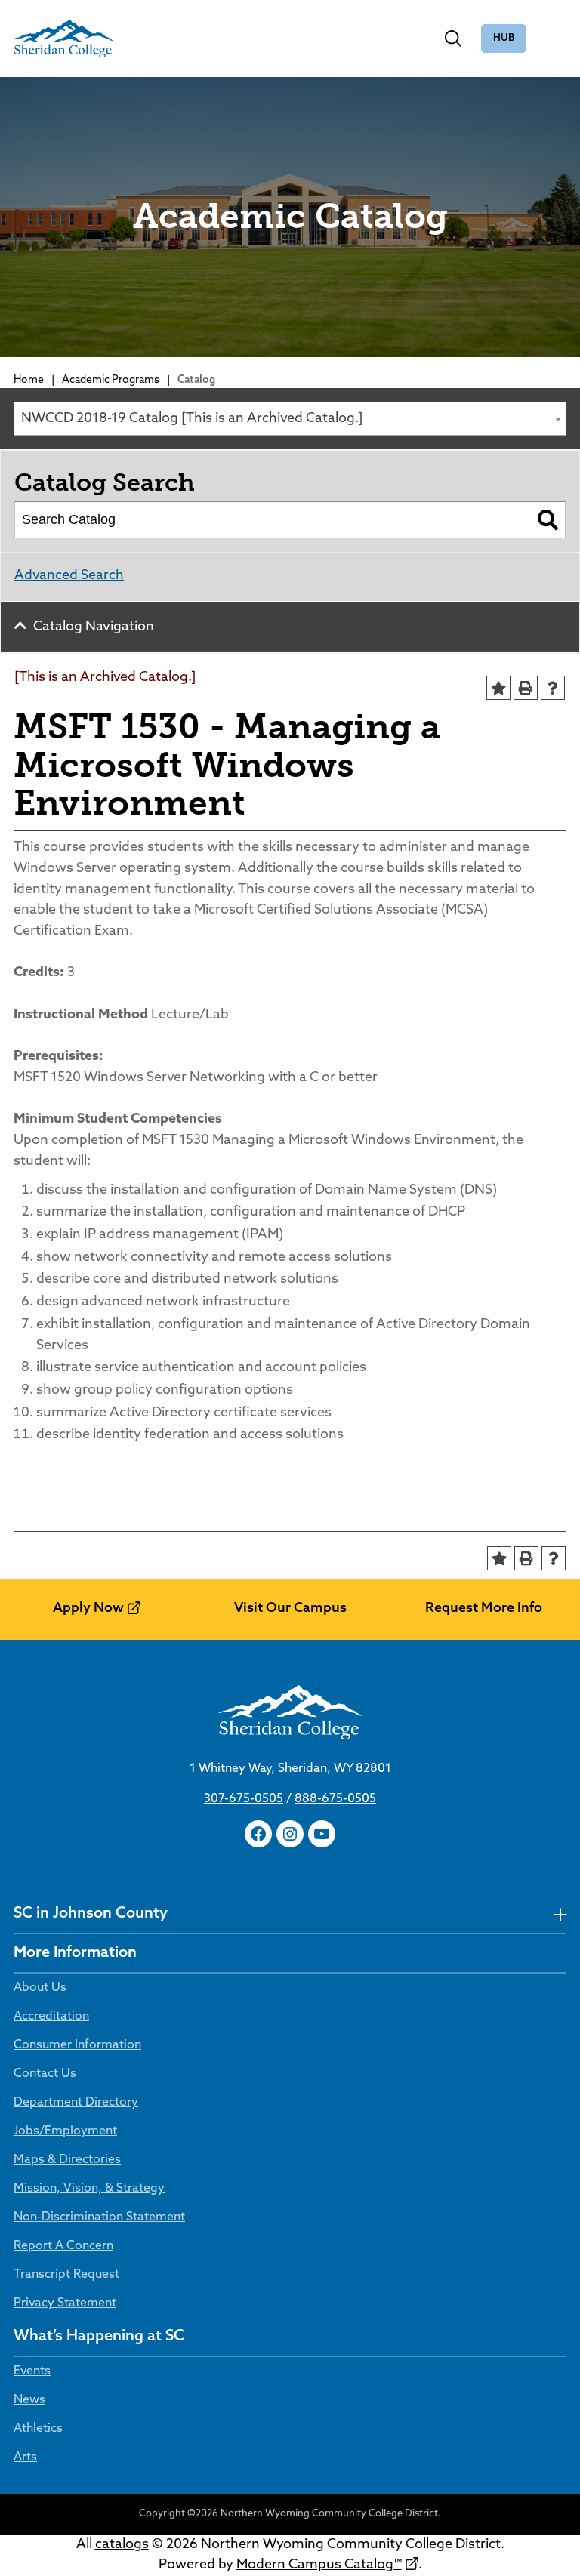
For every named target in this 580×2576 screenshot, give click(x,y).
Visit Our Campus (290, 1609)
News (29, 2400)
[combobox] (290, 419)
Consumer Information (77, 2045)
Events (32, 2371)
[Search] (548, 520)
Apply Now (88, 1609)
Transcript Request (66, 2275)
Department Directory (76, 2103)
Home (29, 380)
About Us (40, 1988)
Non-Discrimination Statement (99, 2217)
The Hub (504, 39)
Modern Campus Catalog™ (319, 2565)
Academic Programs (111, 380)
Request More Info (484, 1609)
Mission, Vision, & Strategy (89, 2189)
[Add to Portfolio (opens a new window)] (498, 688)
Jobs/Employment (65, 2131)
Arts (25, 2457)
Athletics (38, 2429)
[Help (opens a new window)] (553, 688)
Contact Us (45, 2074)
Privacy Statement (65, 2303)
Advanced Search (69, 576)
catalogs (122, 2545)
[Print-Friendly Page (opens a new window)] (526, 688)
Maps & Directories (67, 2160)
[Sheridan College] (63, 39)
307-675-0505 (244, 1799)
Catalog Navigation (94, 627)
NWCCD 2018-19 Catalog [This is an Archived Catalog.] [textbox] (192, 419)
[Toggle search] (453, 39)
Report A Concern (63, 2246)
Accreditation (51, 2017)
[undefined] (560, 1914)
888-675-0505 (335, 1799)
